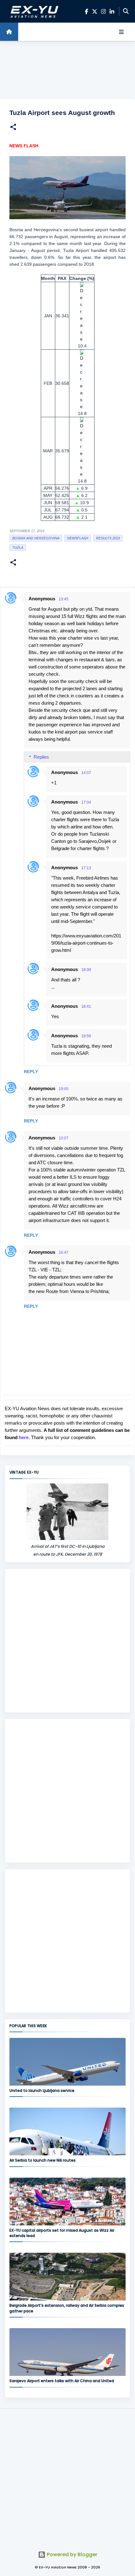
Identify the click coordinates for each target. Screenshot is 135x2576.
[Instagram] (103, 11)
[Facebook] (86, 11)
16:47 (64, 1253)
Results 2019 (108, 538)
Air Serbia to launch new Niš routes (43, 2160)
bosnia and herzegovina (36, 538)
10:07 (64, 1138)
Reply (31, 1072)
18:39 (86, 970)
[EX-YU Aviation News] (33, 11)
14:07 (86, 773)
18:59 (86, 1036)
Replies (41, 757)
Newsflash (78, 538)
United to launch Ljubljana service (42, 2090)
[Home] (9, 32)
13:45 (64, 599)
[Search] (126, 11)
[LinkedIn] (112, 11)
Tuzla (18, 548)
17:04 (86, 802)
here (24, 1437)
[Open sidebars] (121, 32)
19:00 (64, 1089)
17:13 (86, 868)
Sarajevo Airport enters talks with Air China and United (62, 2381)
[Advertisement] (67, 70)
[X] (95, 11)
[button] (13, 128)
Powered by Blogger (71, 2554)
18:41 (86, 1007)
